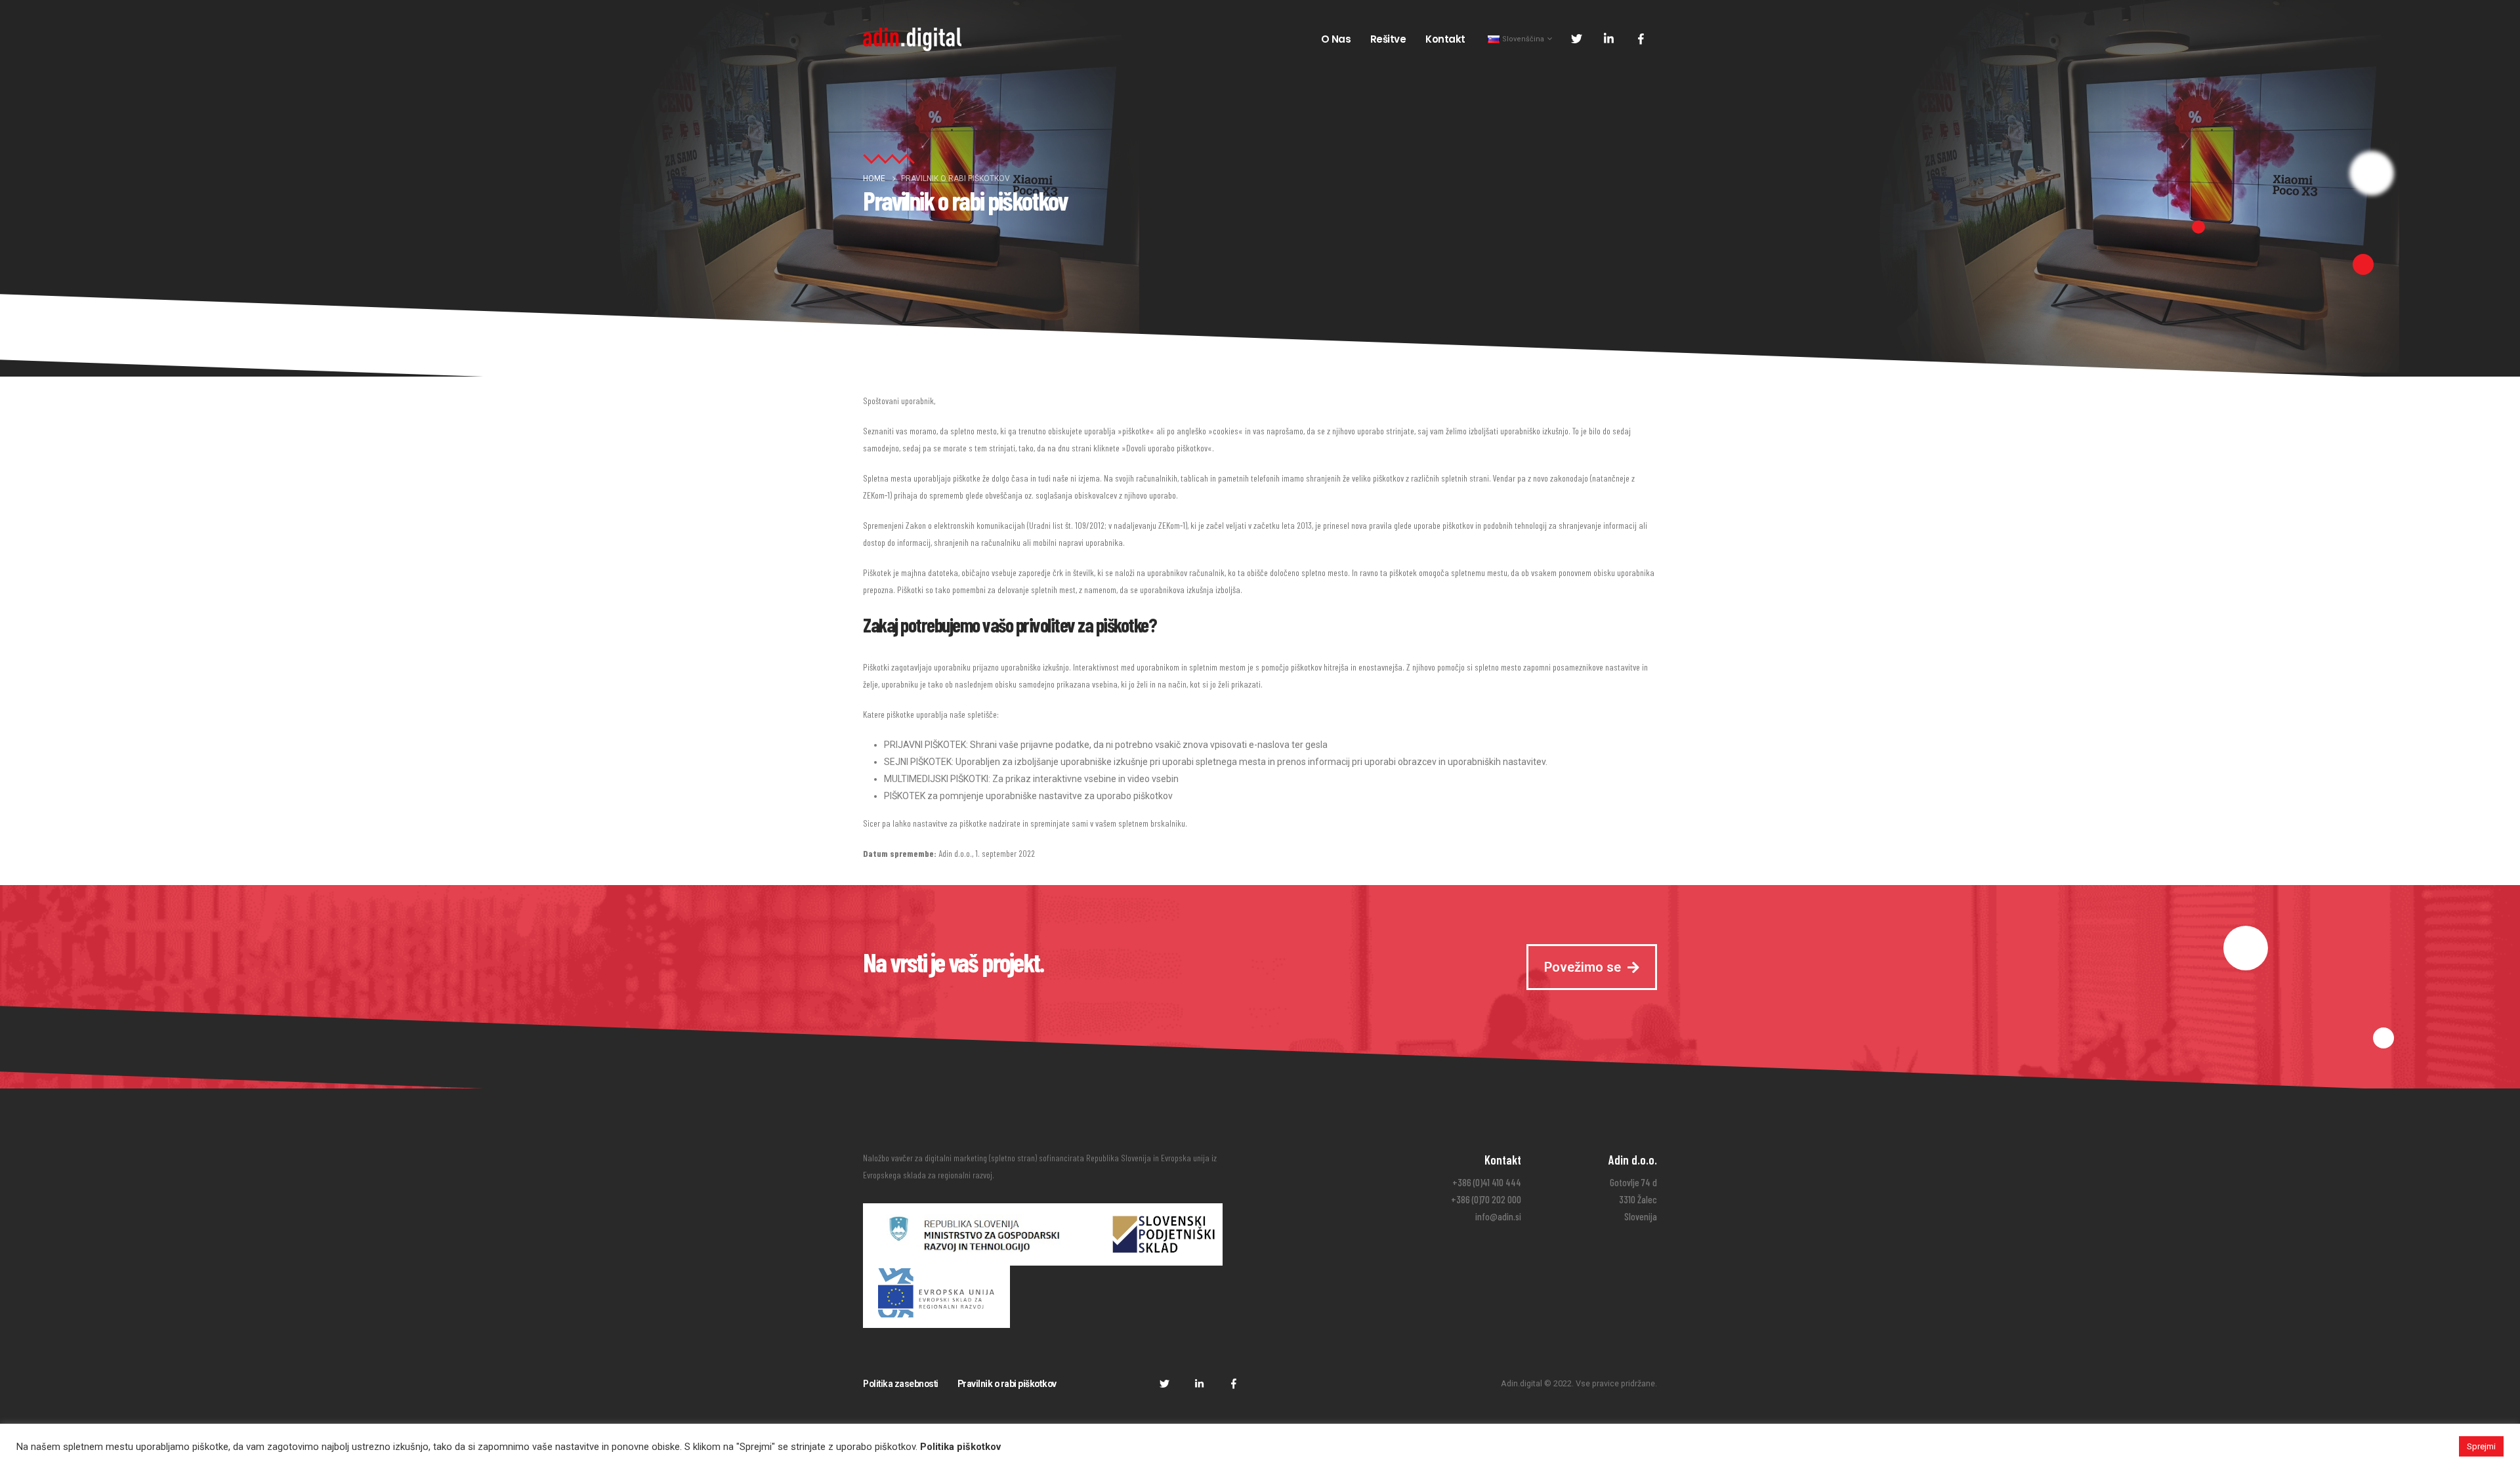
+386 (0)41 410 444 (1487, 1182)
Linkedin (1199, 1383)
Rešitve (1388, 39)
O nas (1336, 39)
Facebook (1234, 1383)
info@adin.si (1498, 1216)
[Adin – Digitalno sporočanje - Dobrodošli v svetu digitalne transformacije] (912, 39)
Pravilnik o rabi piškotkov (1007, 1384)
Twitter (1164, 1383)
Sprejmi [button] (2481, 1446)
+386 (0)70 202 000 (1486, 1199)
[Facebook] (1641, 39)
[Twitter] (1576, 39)
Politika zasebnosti (901, 1384)
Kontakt (1445, 39)
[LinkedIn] (1608, 39)
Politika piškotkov (960, 1447)
